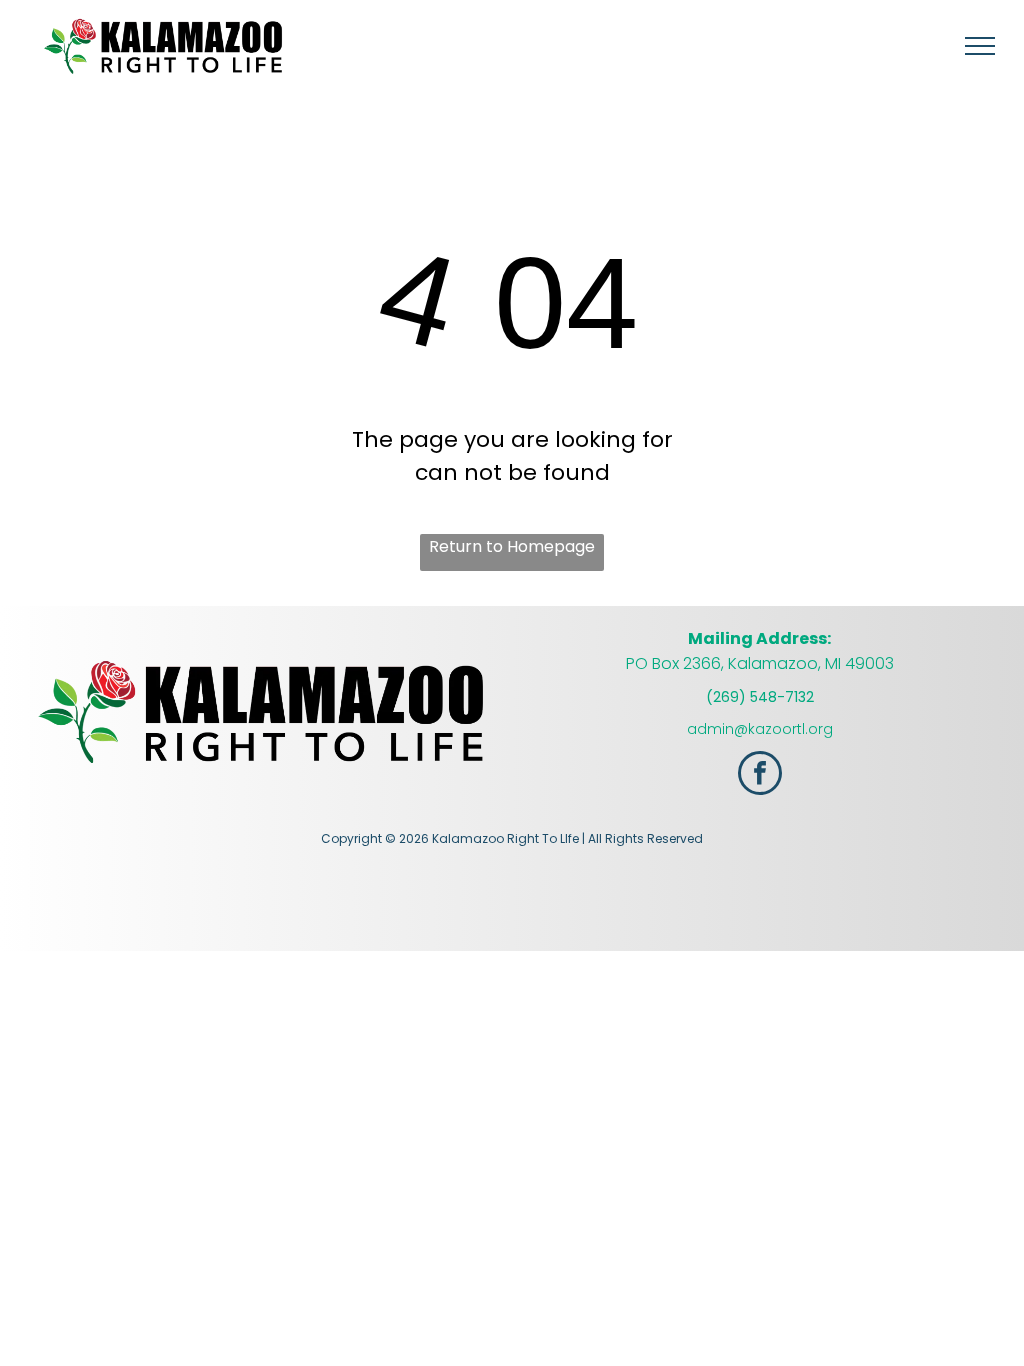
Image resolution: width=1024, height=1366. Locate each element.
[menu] (980, 46)
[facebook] (760, 775)
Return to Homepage (512, 546)
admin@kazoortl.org (760, 729)
